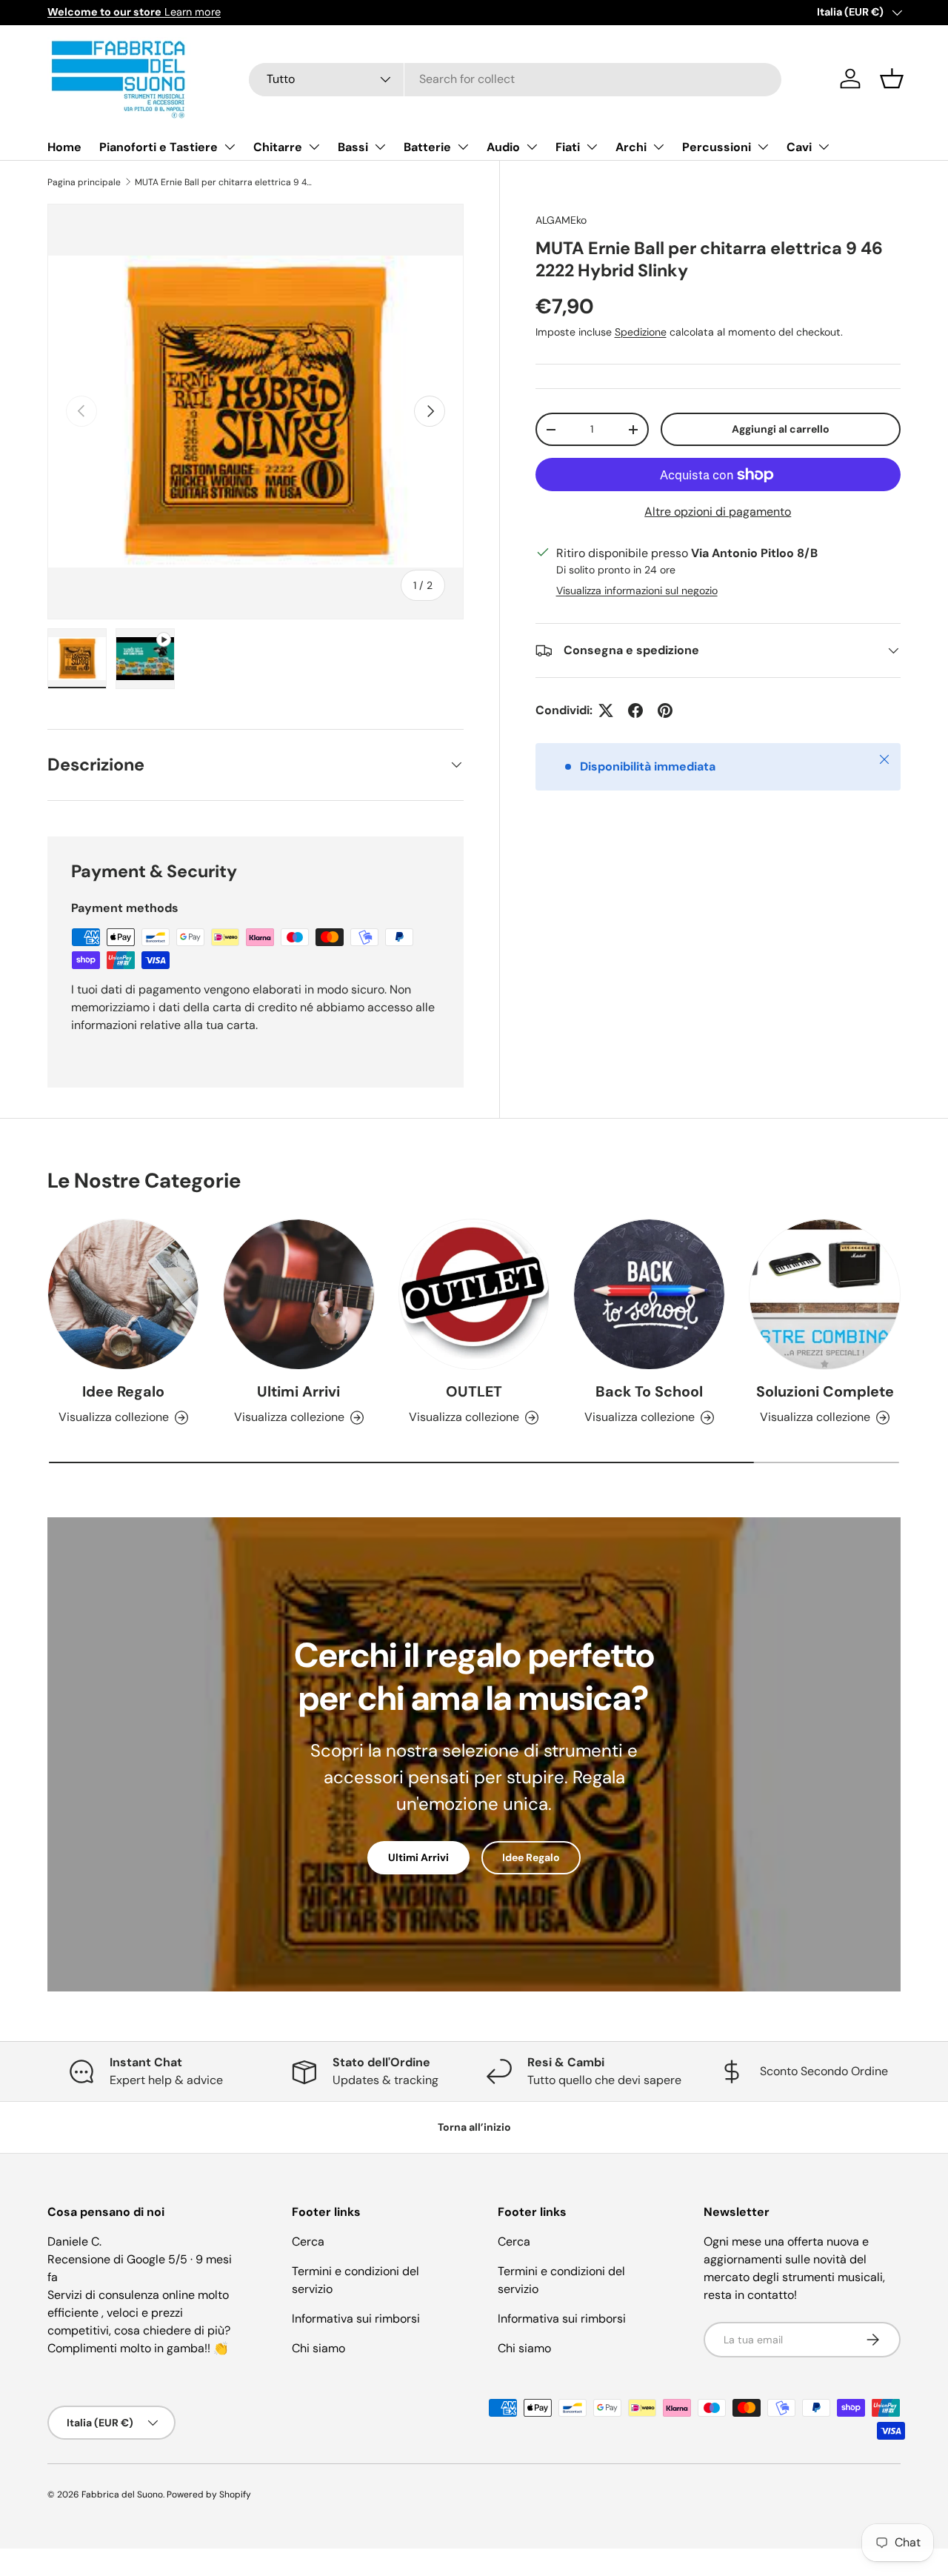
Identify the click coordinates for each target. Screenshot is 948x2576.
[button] (892, 79)
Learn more (134, 12)
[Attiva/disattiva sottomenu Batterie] (463, 147)
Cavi (799, 147)
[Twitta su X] (606, 710)
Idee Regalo (123, 1391)
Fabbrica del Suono (122, 2495)
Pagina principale (84, 182)
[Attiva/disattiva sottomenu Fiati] (592, 147)
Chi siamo (318, 2348)
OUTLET (474, 1391)
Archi (631, 147)
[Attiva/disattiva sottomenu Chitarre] (314, 147)
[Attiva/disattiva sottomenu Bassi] (380, 147)
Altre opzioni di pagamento (718, 512)
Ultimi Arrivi (298, 1391)
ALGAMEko (561, 220)
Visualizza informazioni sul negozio (637, 590)
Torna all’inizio (474, 2127)
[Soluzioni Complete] (825, 1295)
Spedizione (641, 332)
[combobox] (515, 79)
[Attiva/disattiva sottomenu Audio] (532, 147)
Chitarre (278, 147)
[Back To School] (649, 1295)
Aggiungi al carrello (781, 429)
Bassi (353, 147)
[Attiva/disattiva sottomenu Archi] (658, 147)
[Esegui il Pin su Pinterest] (665, 710)
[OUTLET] (474, 1295)
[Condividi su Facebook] (635, 710)
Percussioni (717, 147)
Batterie (427, 147)
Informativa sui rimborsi (356, 2319)
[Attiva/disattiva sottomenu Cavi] (824, 147)
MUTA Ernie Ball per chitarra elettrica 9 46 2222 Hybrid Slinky (224, 182)
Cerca (308, 2241)
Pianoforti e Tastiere (158, 147)
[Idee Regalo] (123, 1295)
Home (64, 147)
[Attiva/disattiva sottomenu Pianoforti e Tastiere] (230, 147)
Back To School (649, 1391)
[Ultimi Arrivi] (299, 1295)
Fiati (568, 147)
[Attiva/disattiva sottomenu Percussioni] (763, 147)
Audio (503, 147)
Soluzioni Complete (825, 1391)
